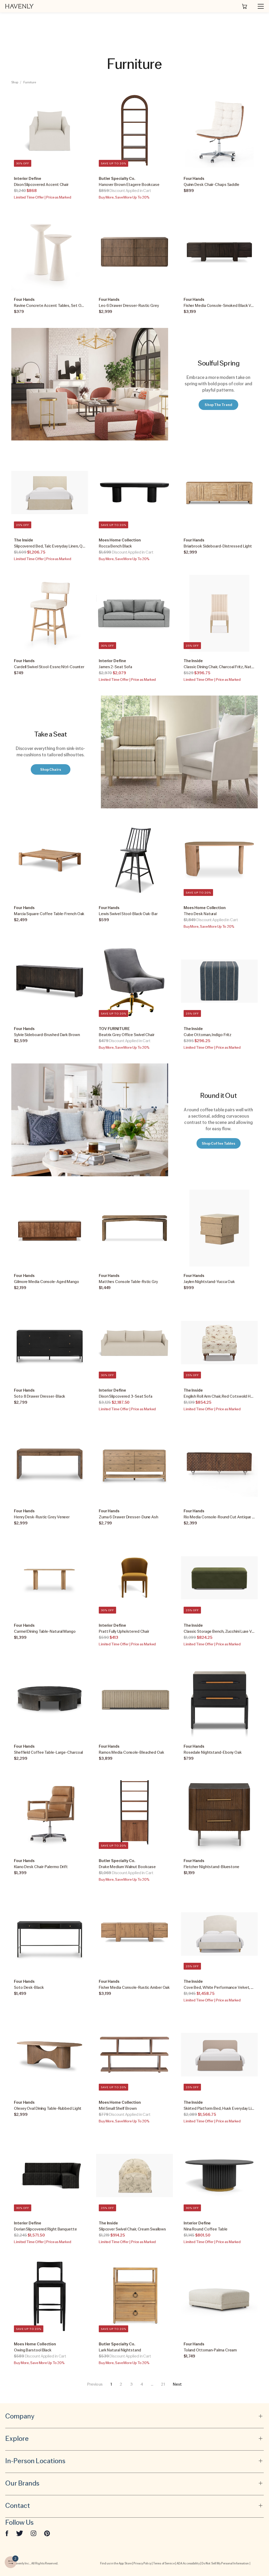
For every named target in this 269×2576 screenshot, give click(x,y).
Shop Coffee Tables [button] (219, 1143)
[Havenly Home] (19, 6)
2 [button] (121, 2384)
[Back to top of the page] (252, 2549)
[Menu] (258, 6)
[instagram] (34, 2533)
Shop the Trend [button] (218, 405)
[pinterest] (47, 2533)
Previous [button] (95, 2384)
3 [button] (131, 2384)
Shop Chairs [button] (51, 769)
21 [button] (163, 2384)
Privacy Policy (142, 2563)
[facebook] (7, 2533)
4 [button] (142, 2384)
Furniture (30, 82)
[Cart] (245, 6)
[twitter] (20, 2533)
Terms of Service (164, 2563)
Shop (15, 82)
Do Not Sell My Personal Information (225, 2563)
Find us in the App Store (116, 2563)
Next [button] (177, 2384)
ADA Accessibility (188, 2563)
